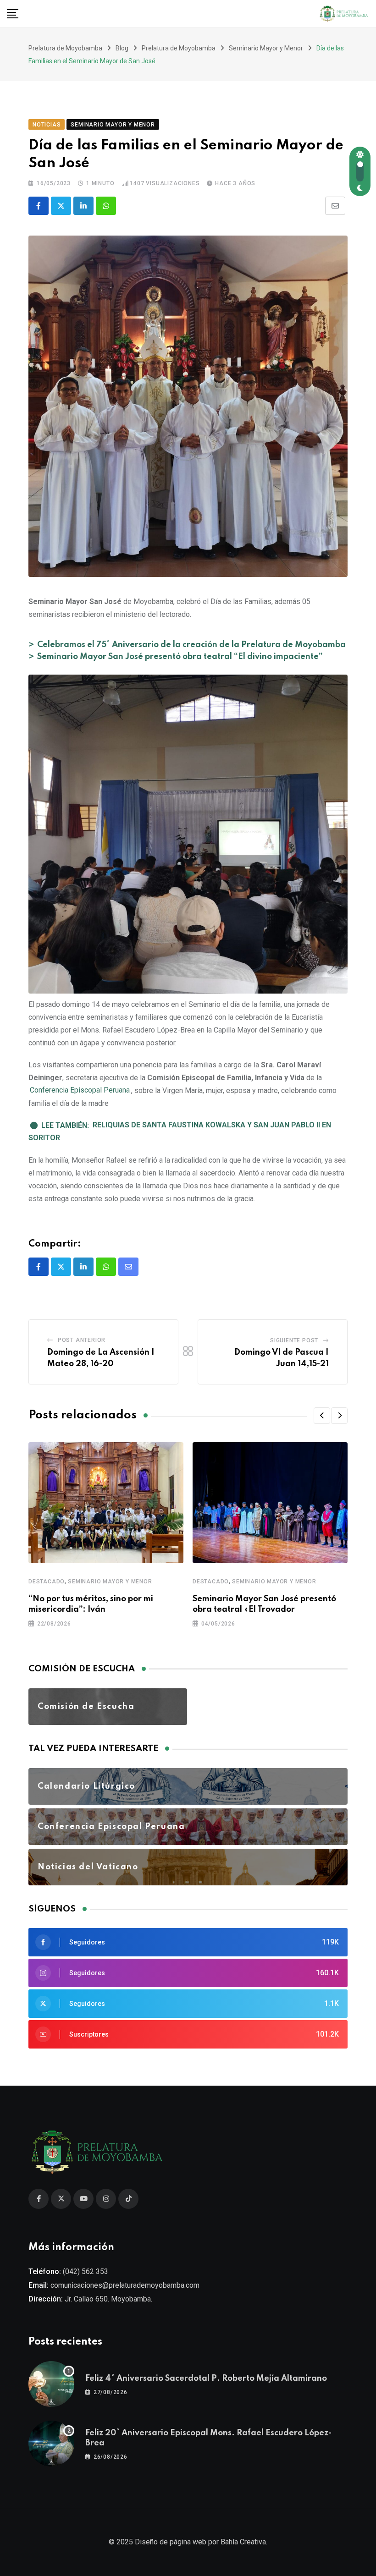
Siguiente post (294, 1340)
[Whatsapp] (106, 206)
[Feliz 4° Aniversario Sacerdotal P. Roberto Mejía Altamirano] (51, 2384)
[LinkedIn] (83, 206)
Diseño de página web (171, 2542)
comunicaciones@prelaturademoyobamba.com (125, 2285)
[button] (322, 1416)
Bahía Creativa (243, 2542)
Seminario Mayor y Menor (110, 1582)
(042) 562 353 (86, 2271)
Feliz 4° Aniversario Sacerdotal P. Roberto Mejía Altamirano (206, 2378)
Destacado (47, 1582)
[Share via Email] (335, 206)
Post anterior (82, 1340)
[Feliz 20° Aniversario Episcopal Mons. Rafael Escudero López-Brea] (51, 2444)
